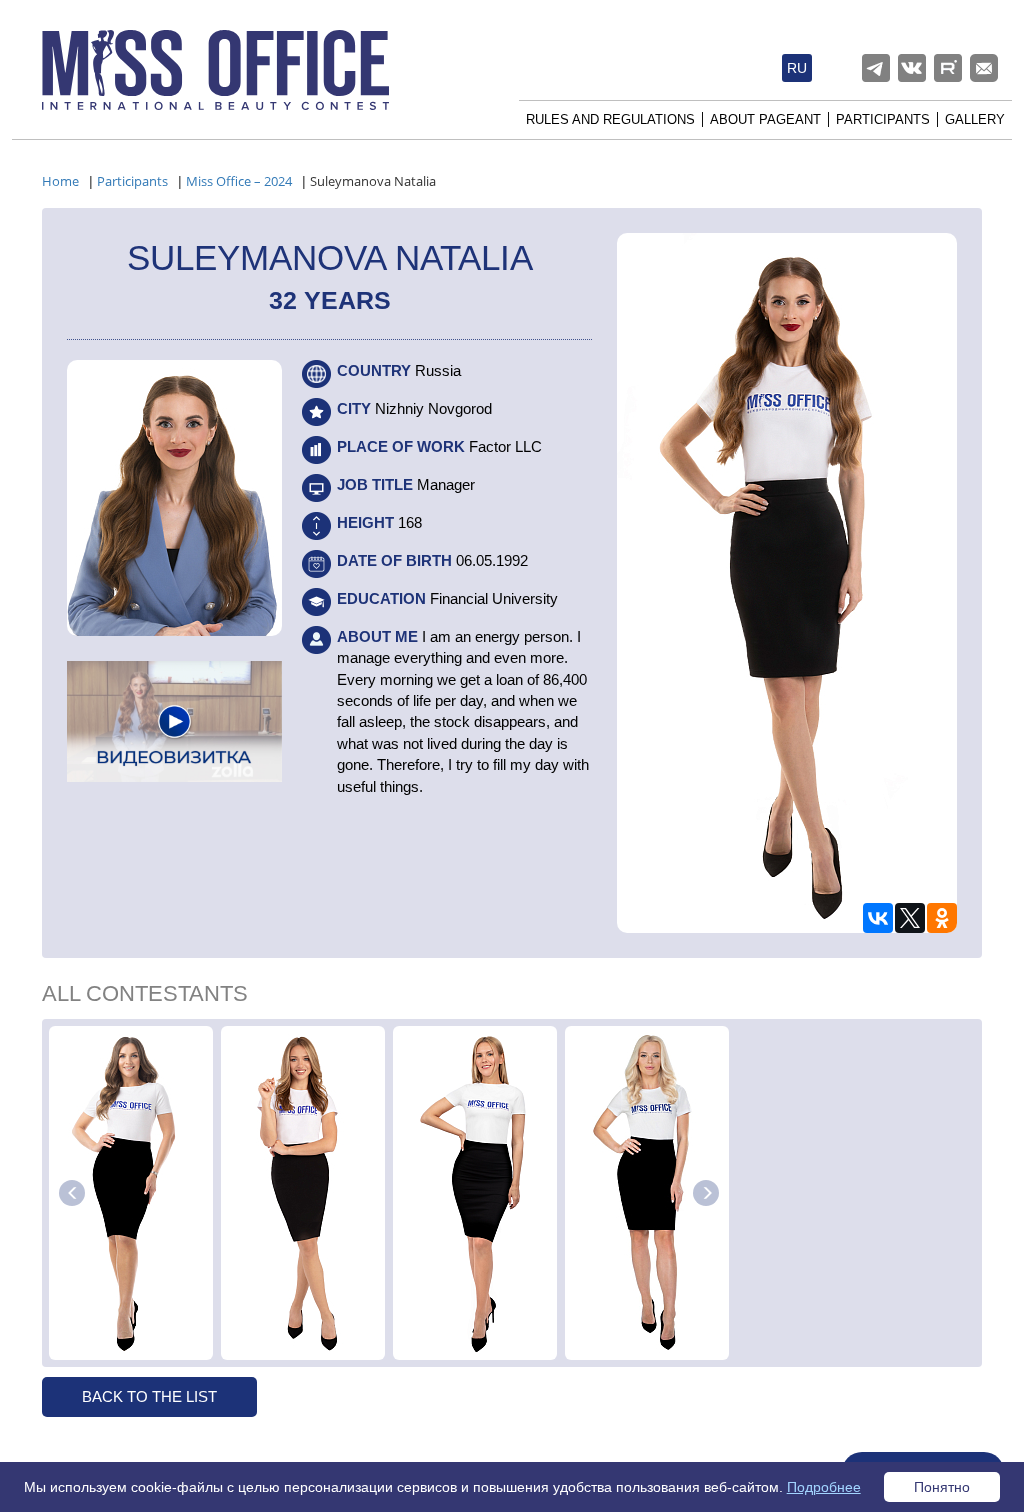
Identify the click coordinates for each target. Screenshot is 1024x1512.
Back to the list (149, 1396)
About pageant (765, 119)
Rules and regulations (610, 119)
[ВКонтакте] (878, 918)
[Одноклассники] (942, 918)
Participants (883, 119)
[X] (910, 918)
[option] (131, 1193)
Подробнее (824, 1487)
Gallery (975, 119)
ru (797, 68)
